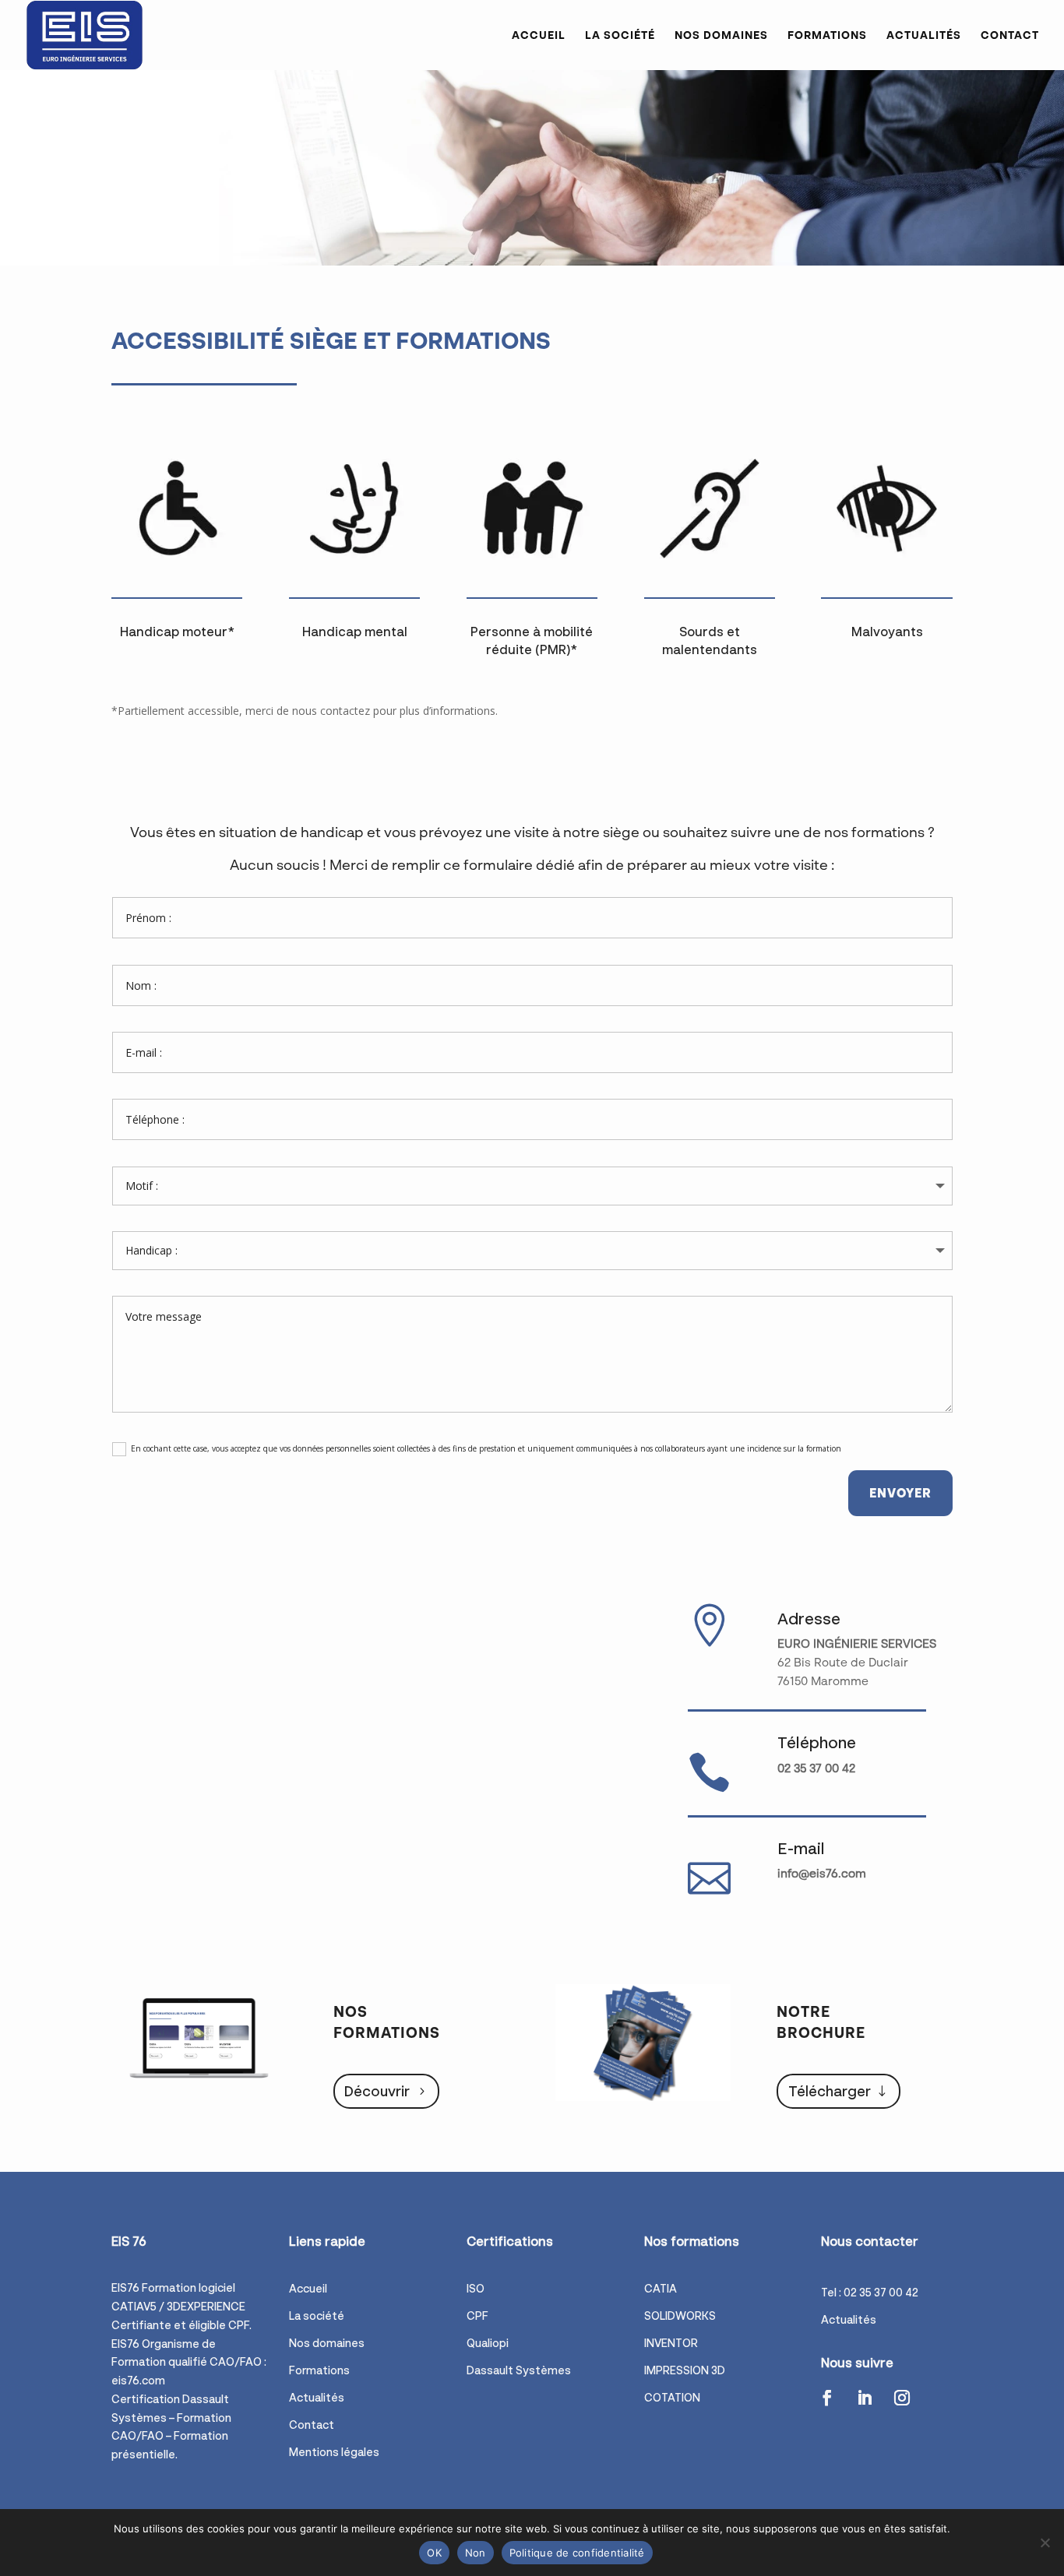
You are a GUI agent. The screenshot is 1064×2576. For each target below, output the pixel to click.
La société (620, 35)
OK (434, 2553)
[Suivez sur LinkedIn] (865, 2398)
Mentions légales (334, 2452)
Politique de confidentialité (577, 2553)
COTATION (672, 2397)
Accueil (539, 35)
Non (476, 2553)
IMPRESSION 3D (685, 2370)
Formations (827, 35)
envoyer (900, 1493)
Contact (1010, 35)
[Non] (1045, 2543)
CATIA (661, 2288)
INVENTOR (671, 2343)
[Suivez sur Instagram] (902, 2398)
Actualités (924, 35)
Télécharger (830, 2091)
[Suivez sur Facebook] (827, 2398)
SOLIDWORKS (680, 2316)
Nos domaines (721, 35)
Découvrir (377, 2091)
